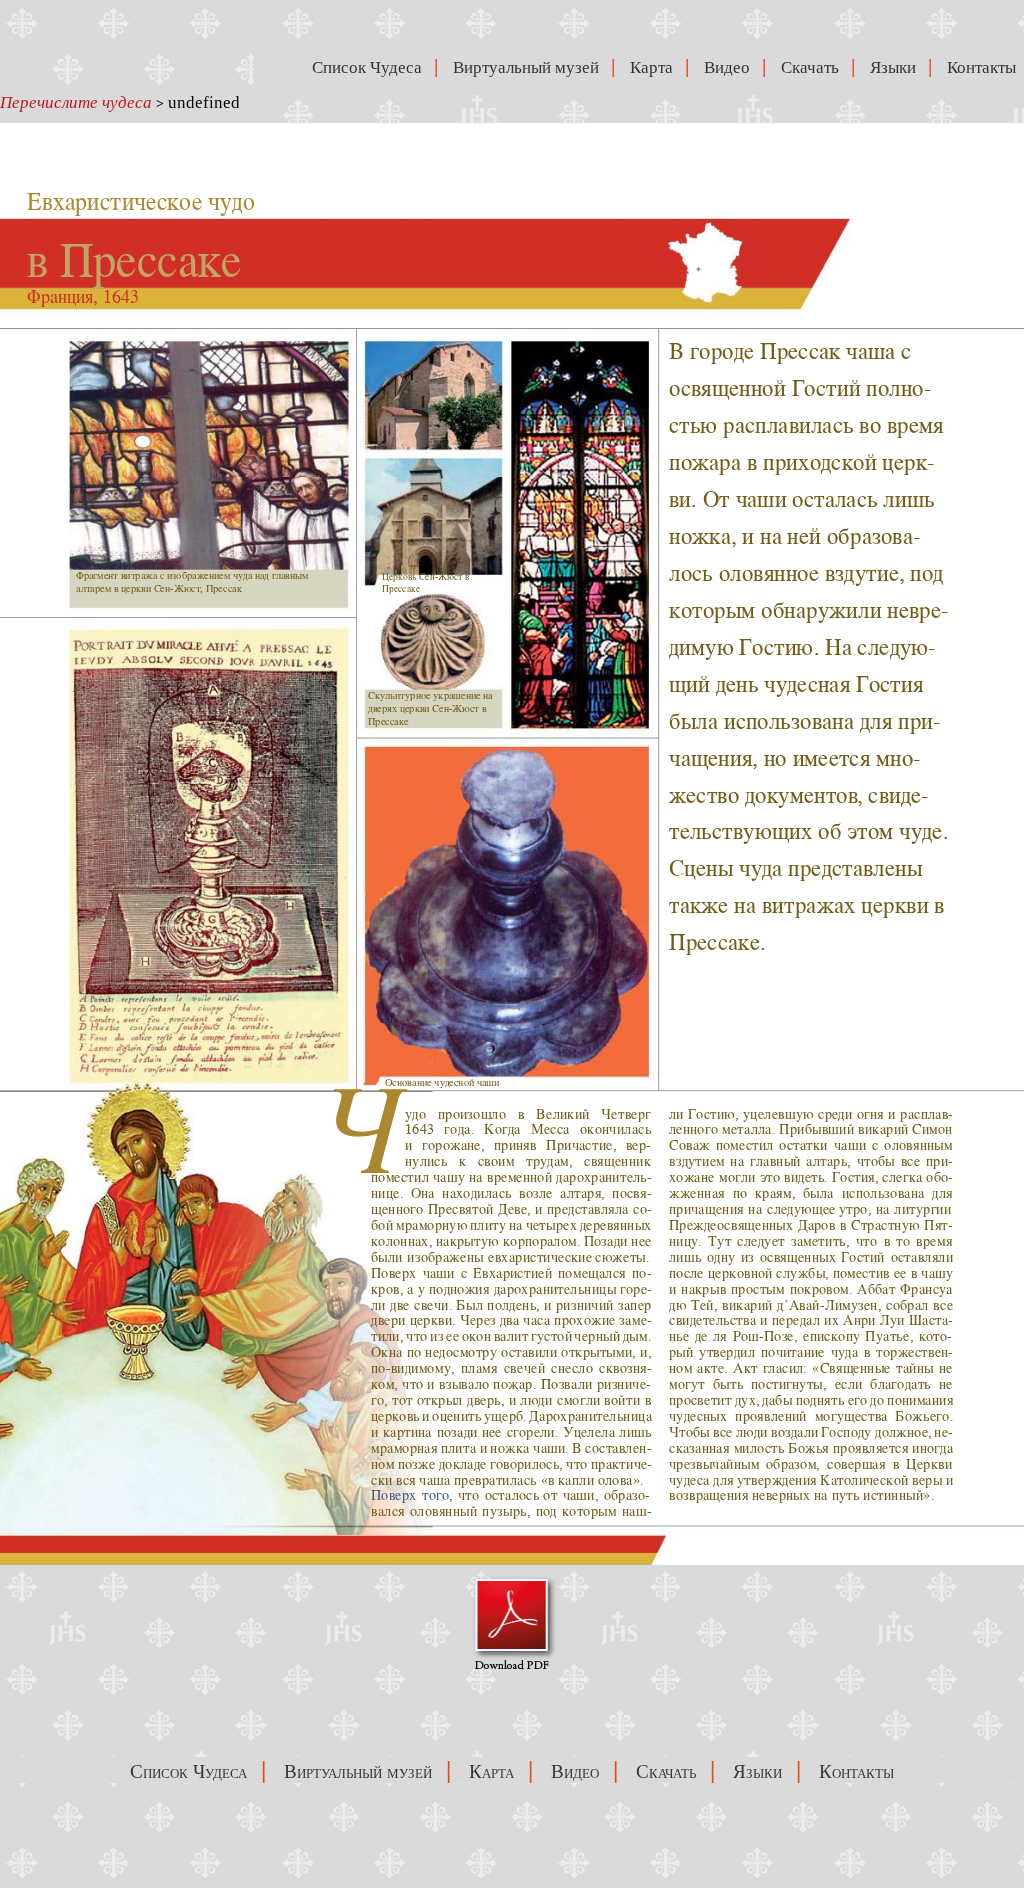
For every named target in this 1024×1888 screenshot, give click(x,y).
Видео (731, 67)
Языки (897, 67)
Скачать (814, 67)
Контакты (985, 67)
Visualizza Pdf (512, 1623)
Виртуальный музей (530, 67)
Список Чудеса (369, 67)
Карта (655, 67)
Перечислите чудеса (76, 102)
